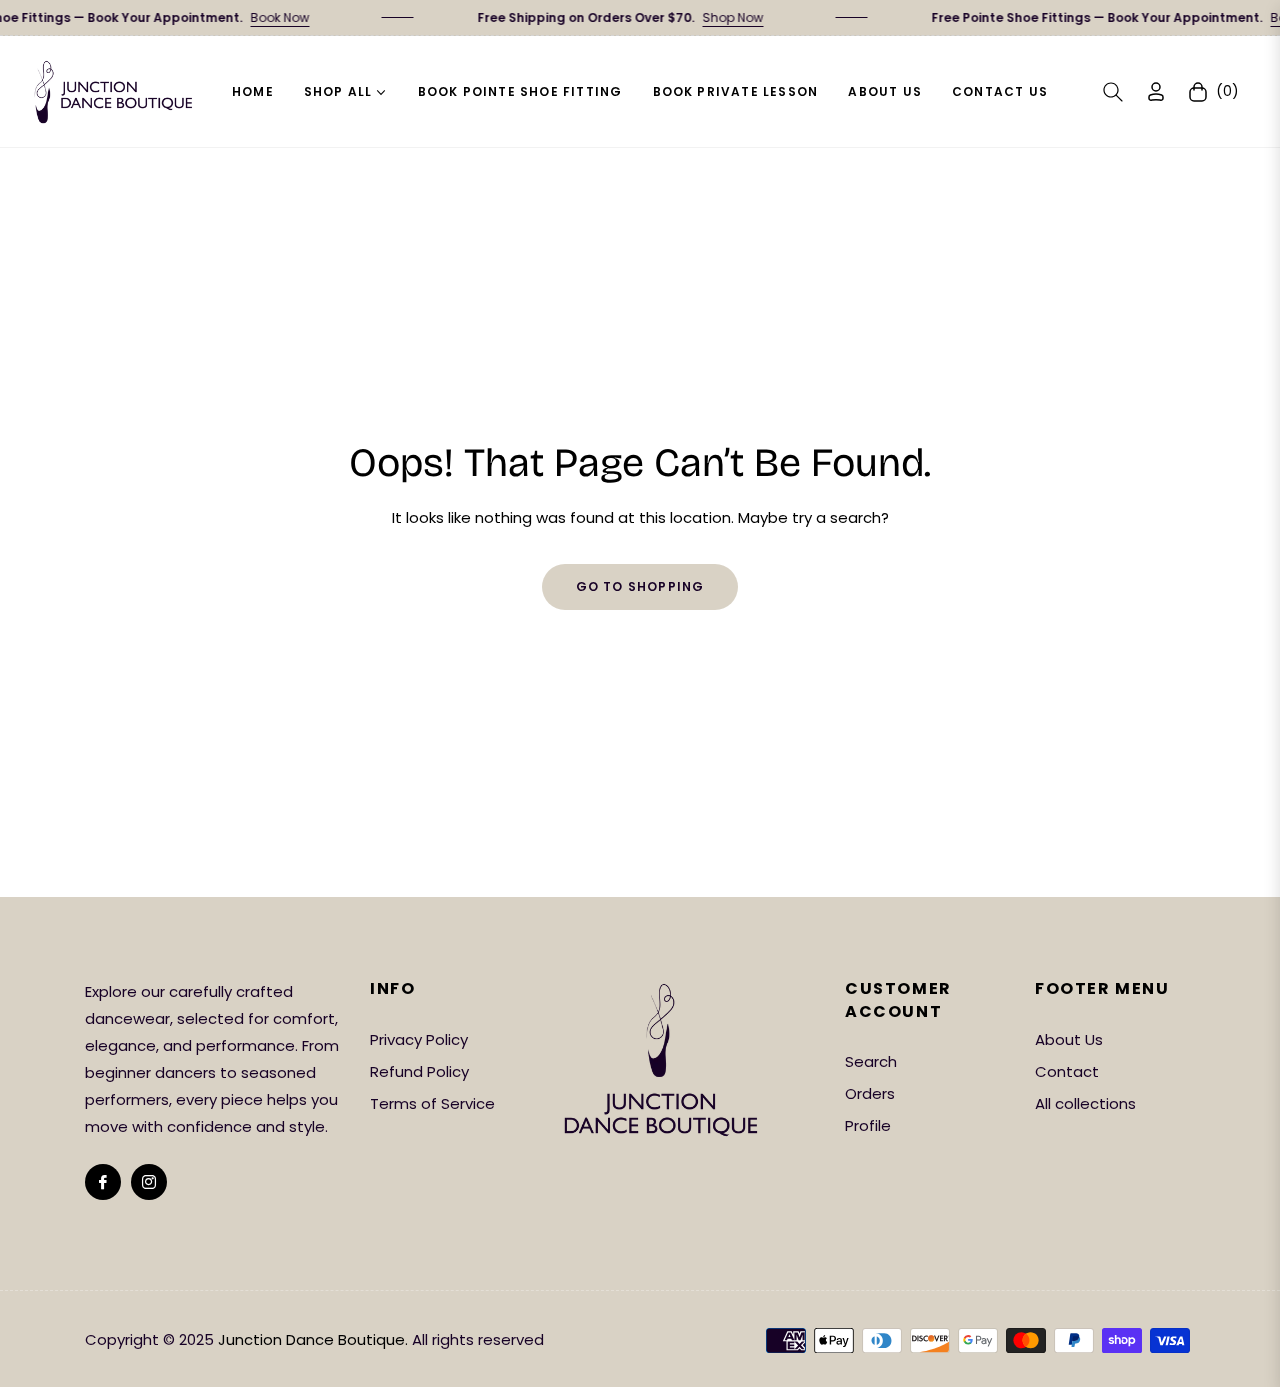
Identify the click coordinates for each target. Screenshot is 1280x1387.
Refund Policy (419, 1071)
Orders (870, 1093)
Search (871, 1061)
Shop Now (718, 17)
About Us (1069, 1039)
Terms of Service (432, 1103)
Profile (868, 1125)
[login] (1156, 91)
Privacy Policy (419, 1039)
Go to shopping (640, 586)
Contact (1067, 1071)
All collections (1085, 1103)
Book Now (265, 17)
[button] (1113, 92)
